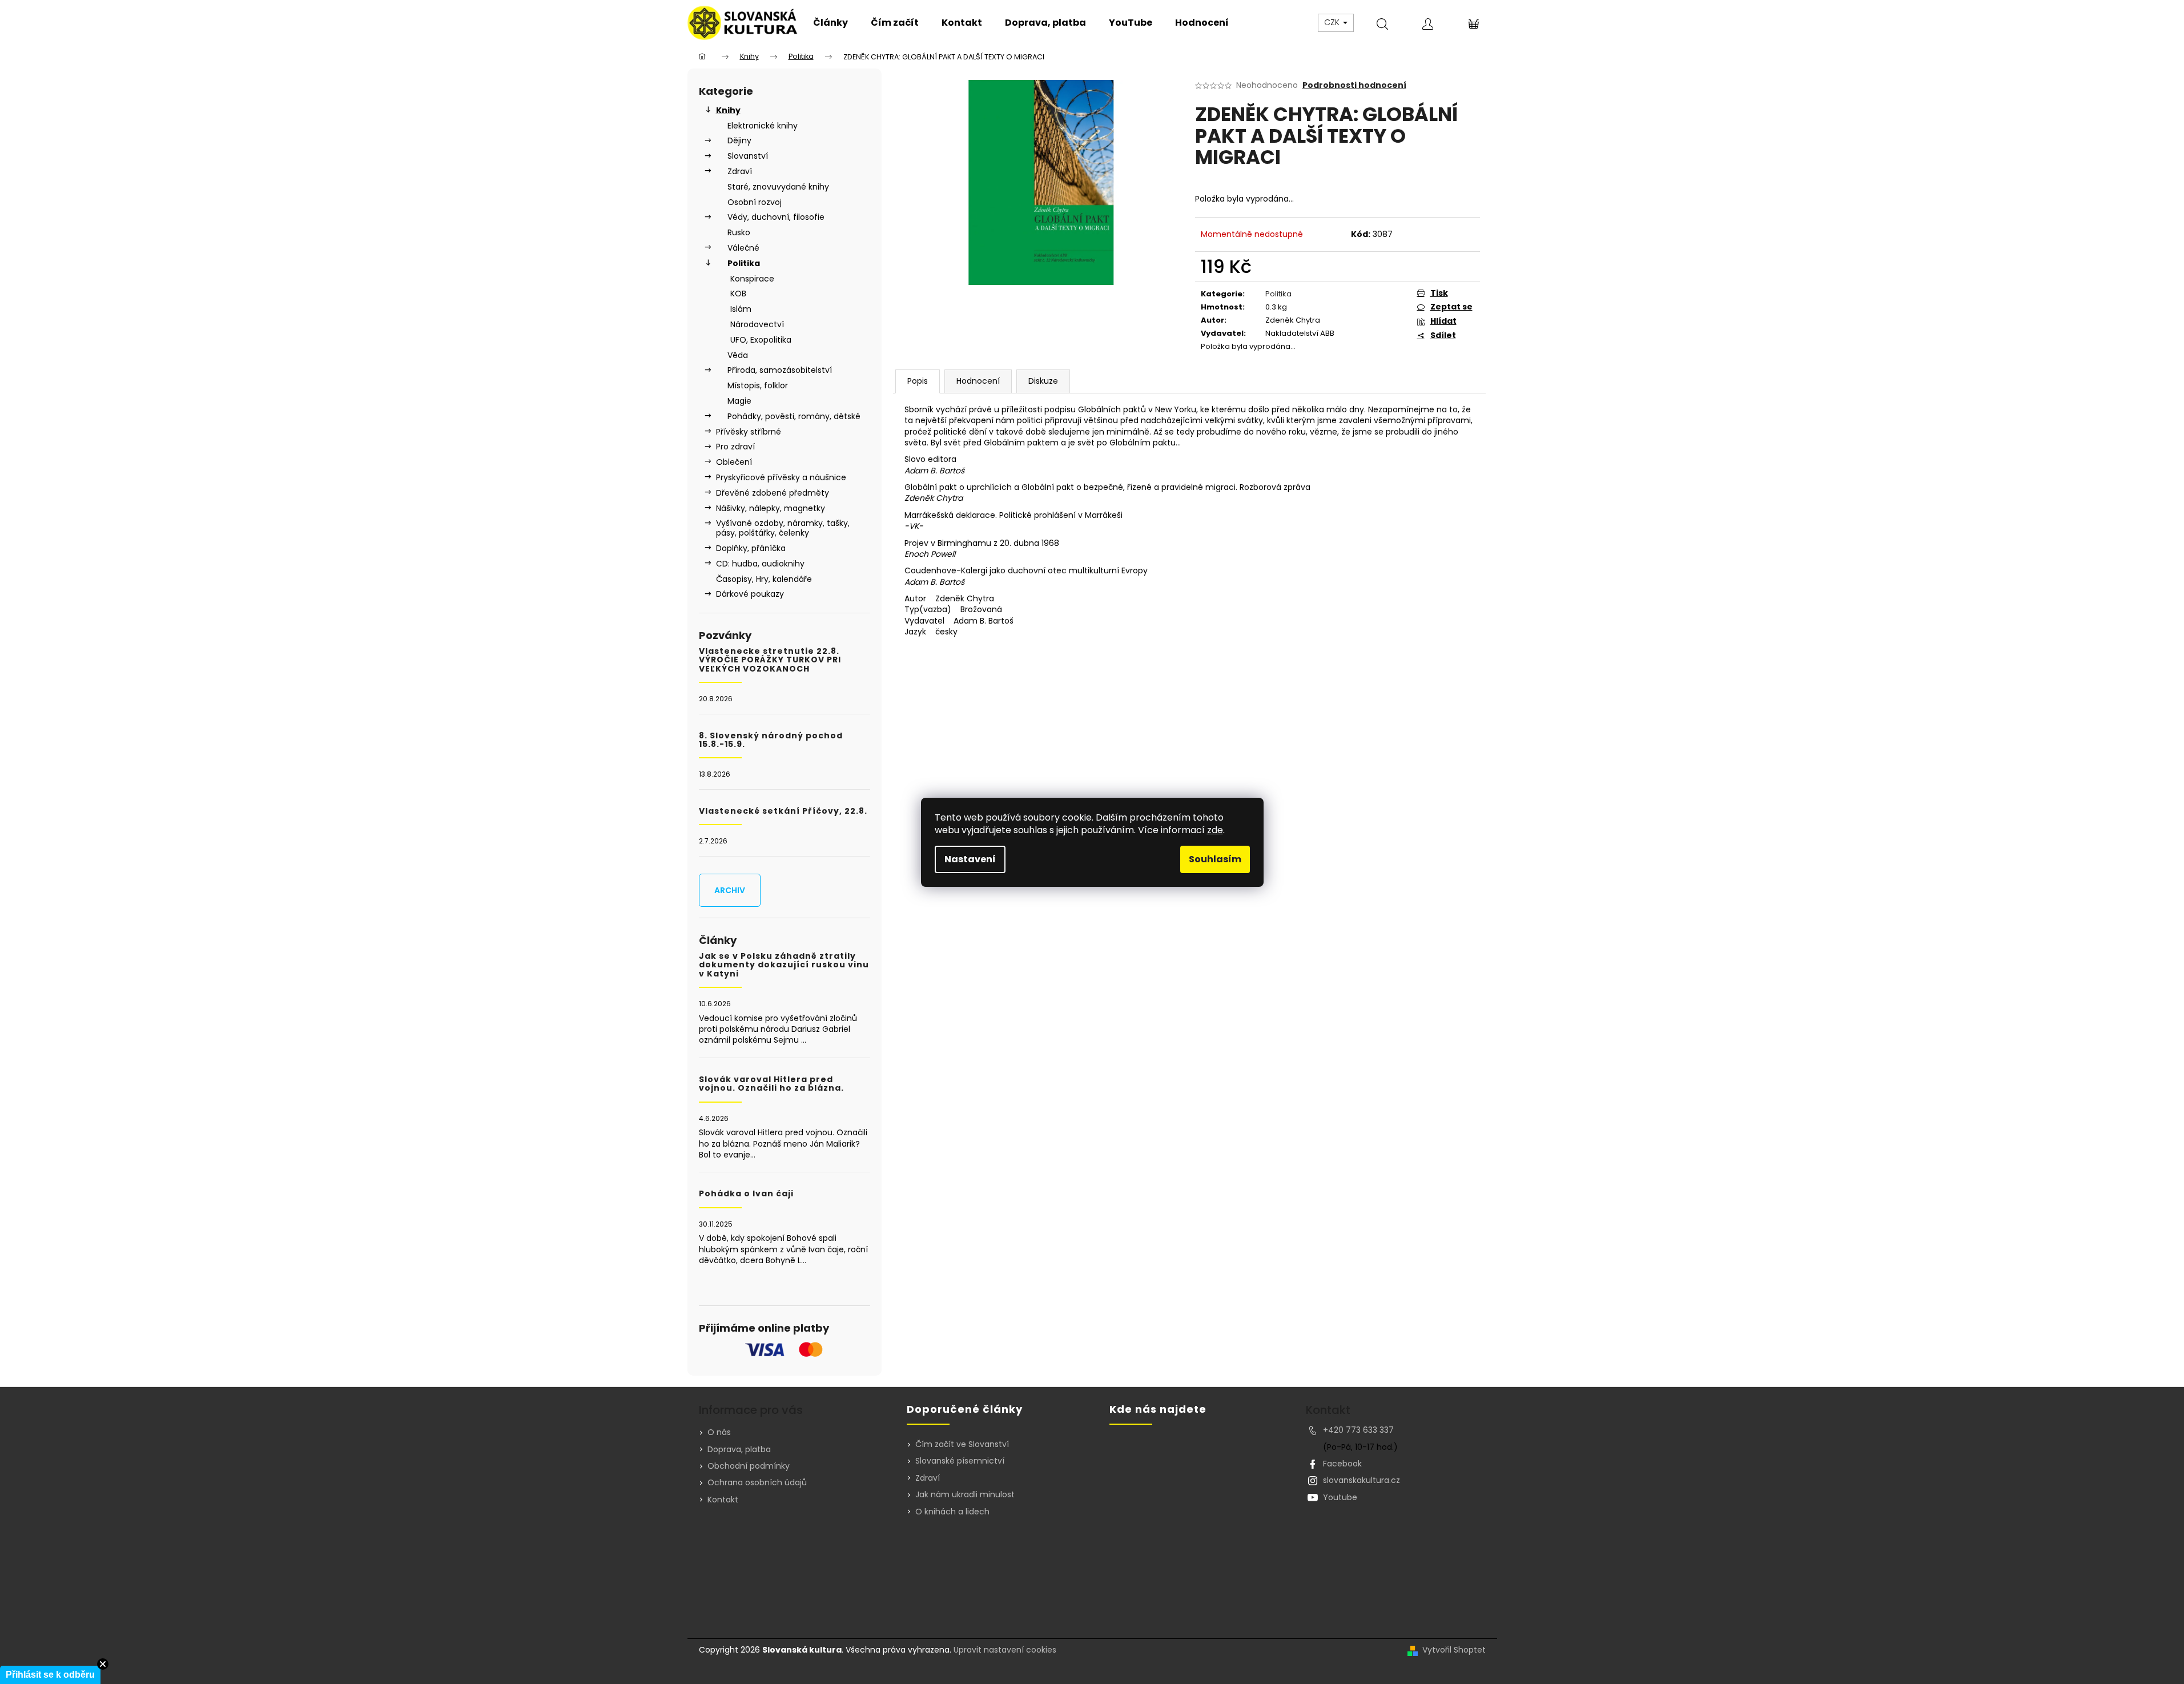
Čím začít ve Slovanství (962, 1444)
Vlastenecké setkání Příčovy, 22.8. (783, 811)
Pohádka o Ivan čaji (746, 1194)
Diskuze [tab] (1043, 381)
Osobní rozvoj (755, 202)
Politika (744, 263)
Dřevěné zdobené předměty (773, 493)
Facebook (1342, 1464)
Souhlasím (1215, 859)
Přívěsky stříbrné (749, 432)
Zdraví (740, 171)
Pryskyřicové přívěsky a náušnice (781, 477)
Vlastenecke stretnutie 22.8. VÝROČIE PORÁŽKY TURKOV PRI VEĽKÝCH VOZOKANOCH (770, 660)
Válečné (743, 248)
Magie (739, 401)
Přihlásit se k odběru (50, 1675)
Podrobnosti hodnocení (1354, 85)
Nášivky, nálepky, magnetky (771, 508)
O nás (719, 1432)
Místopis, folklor (758, 385)
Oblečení (734, 462)
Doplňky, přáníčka (751, 548)
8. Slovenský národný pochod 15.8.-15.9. (771, 740)
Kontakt (723, 1500)
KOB (738, 294)
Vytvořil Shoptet (1454, 1650)
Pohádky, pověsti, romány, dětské (794, 416)
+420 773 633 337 (1358, 1430)
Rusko (739, 232)
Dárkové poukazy (750, 594)
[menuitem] (830, 23)
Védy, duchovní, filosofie (776, 217)
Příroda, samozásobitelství (780, 370)
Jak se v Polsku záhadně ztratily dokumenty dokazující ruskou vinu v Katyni (784, 965)
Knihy (728, 110)
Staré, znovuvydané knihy (778, 187)
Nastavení (970, 859)
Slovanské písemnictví (960, 1461)
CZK (1333, 22)
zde (1215, 830)
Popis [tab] (918, 381)
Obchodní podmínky (749, 1466)
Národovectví (757, 324)
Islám (741, 309)
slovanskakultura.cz (1362, 1480)
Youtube (1340, 1497)
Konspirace (752, 279)
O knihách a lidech (952, 1512)
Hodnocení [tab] (978, 381)
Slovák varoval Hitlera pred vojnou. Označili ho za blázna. (771, 1084)
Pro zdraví (735, 447)
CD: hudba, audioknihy (760, 564)
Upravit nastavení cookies (1005, 1650)
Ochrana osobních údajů (757, 1482)
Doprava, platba (739, 1449)
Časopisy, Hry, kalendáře (764, 579)
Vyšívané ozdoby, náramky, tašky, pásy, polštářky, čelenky (783, 528)
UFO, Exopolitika (761, 340)
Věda (738, 355)
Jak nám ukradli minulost (965, 1495)
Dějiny (739, 140)
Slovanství (748, 156)
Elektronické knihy (763, 126)
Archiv (730, 890)
